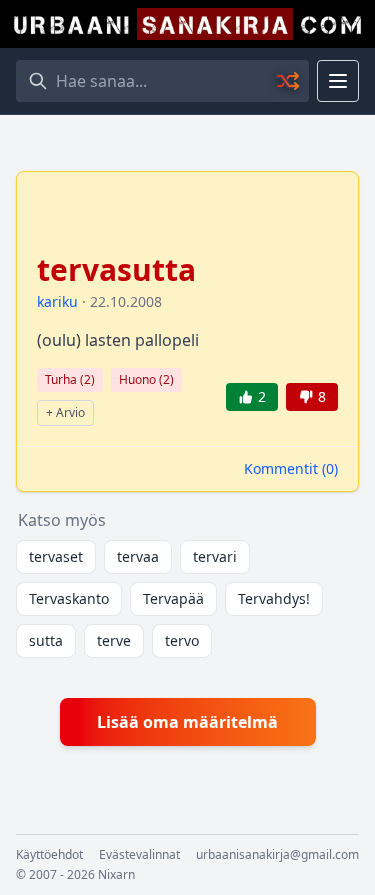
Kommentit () (291, 468)
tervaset (56, 556)
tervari (215, 556)
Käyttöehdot (49, 855)
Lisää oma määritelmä (187, 722)
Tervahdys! (274, 598)
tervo (182, 640)
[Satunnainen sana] (289, 81)
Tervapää (173, 598)
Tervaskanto (69, 598)
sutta (46, 640)
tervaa (138, 556)
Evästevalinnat (139, 855)
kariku (57, 301)
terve (114, 640)
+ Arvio (65, 412)
